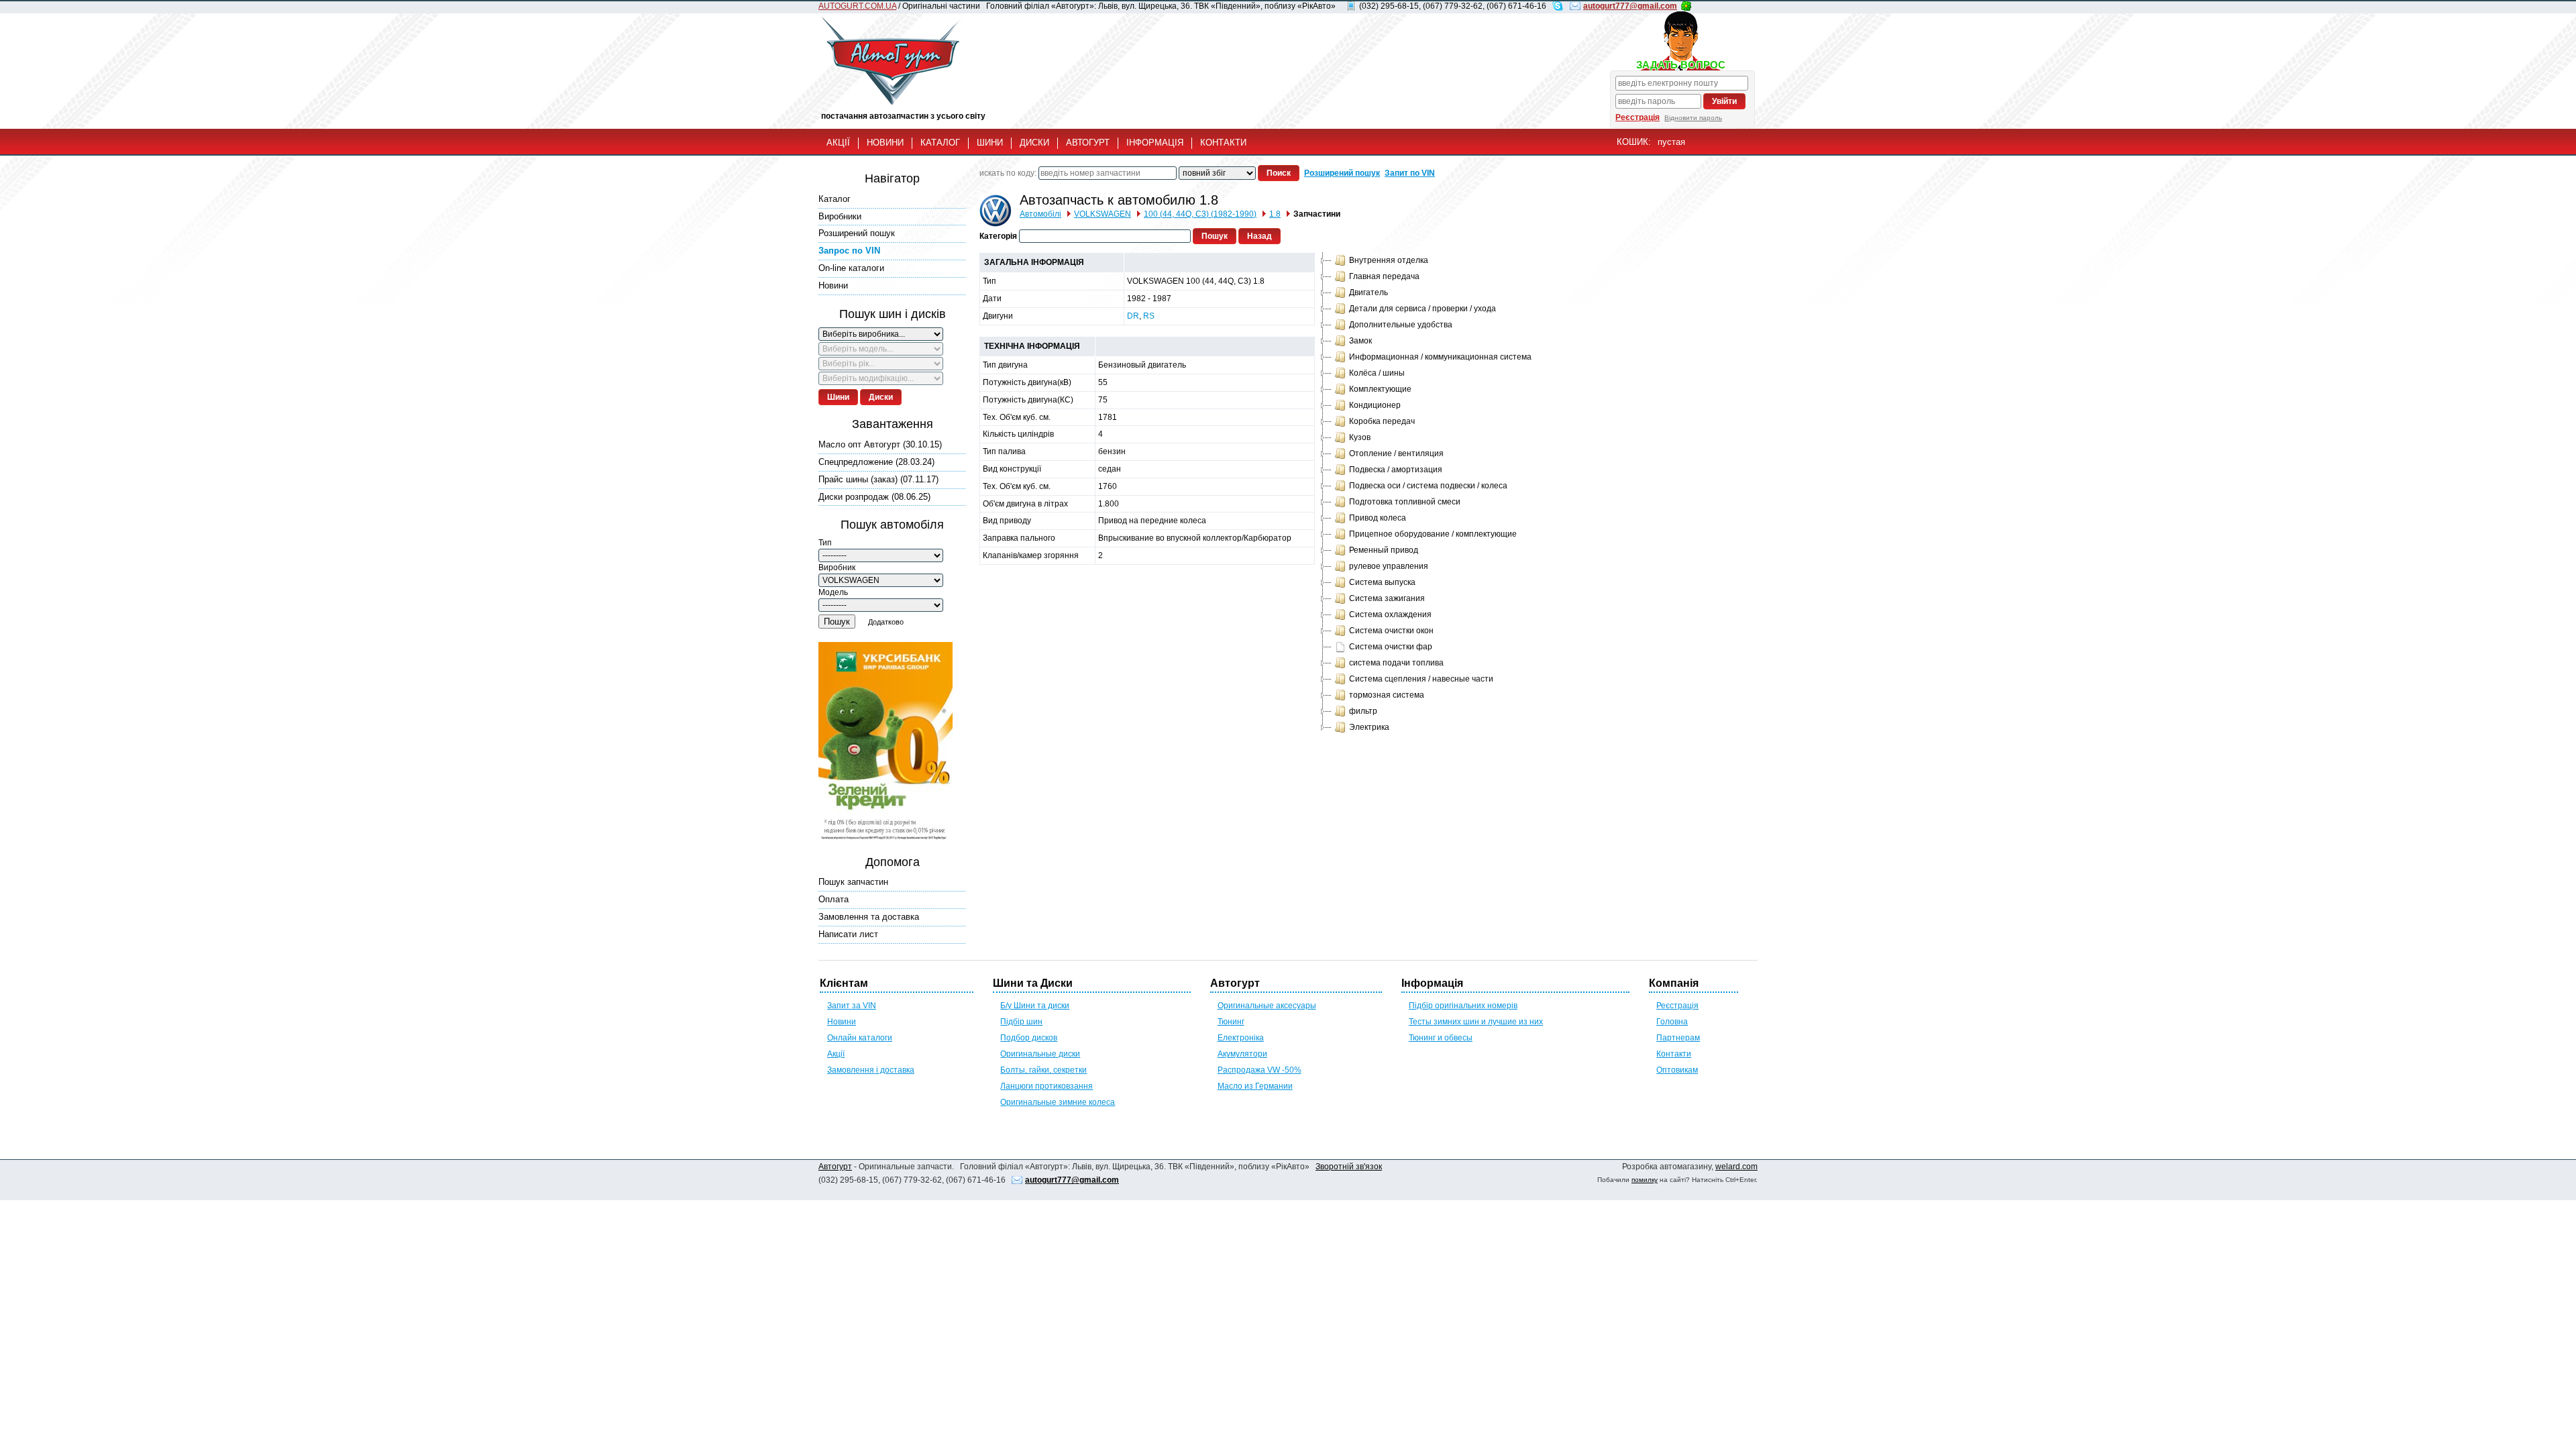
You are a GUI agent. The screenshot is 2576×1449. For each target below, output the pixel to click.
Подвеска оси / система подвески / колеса (1428, 486)
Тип (825, 543)
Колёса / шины (1377, 373)
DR (1133, 316)
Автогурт (835, 1167)
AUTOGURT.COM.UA (857, 6)
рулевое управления (1389, 566)
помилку (1645, 1180)
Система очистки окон (1391, 631)
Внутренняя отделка (1389, 260)
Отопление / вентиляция (1396, 453)
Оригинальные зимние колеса (1058, 1102)
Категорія (998, 236)
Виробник (837, 568)
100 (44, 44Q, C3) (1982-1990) (1200, 214)
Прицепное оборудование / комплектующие (1433, 534)
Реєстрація (1638, 117)
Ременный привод (1384, 550)
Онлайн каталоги (860, 1038)
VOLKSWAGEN (1103, 214)
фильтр (1363, 711)
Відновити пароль (1693, 118)
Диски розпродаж (874, 497)
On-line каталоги (851, 268)
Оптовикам (1677, 1070)
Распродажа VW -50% (1259, 1070)
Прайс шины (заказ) (878, 479)
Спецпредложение (876, 462)
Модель (833, 592)
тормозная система (1387, 695)
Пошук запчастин (853, 882)
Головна (1672, 1022)
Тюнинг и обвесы (1441, 1038)
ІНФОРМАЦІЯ (1155, 143)
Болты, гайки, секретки (1043, 1070)
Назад (1259, 236)
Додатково (886, 622)
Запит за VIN (852, 1006)
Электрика (1369, 727)
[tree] (1425, 494)
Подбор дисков (1029, 1038)
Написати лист (848, 934)
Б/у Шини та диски (1035, 1006)
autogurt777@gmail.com (1630, 6)
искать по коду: (1008, 173)
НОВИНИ (885, 143)
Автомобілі (1040, 214)
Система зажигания (1387, 598)
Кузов (1360, 437)
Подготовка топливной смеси (1405, 502)
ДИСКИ (1034, 143)
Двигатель (1368, 292)
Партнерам (1678, 1038)
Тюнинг (1231, 1022)
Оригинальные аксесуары (1267, 1006)
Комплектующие (1380, 389)
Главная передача (1384, 276)
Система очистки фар (1391, 647)
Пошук (837, 622)
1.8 (1275, 214)
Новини (833, 285)
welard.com (1736, 1167)
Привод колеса (1378, 518)
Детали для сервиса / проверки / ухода (1423, 309)
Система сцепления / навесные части (1421, 679)
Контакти (1674, 1054)
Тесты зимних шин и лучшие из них (1476, 1022)
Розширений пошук (857, 233)
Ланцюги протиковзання (1046, 1086)
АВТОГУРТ (1088, 143)
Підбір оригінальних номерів (1463, 1006)
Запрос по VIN (849, 251)
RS (1149, 316)
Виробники (840, 216)
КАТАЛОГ (940, 143)
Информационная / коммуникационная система (1440, 357)
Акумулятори (1242, 1054)
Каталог (835, 199)
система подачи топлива (1396, 663)
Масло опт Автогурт (880, 444)
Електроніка (1241, 1038)
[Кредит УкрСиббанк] (885, 743)
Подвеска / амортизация (1396, 470)
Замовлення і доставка (871, 1070)
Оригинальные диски (1040, 1054)
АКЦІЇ (838, 143)
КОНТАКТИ (1223, 143)
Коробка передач (1382, 421)
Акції (836, 1054)
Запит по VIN (1410, 173)
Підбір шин (1021, 1022)
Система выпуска (1382, 582)
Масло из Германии (1255, 1086)
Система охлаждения (1390, 614)
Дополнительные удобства (1401, 325)
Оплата (834, 899)
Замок (1360, 341)
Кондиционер (1375, 405)
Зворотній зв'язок (1349, 1167)
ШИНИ (990, 143)
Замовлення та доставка (869, 917)
